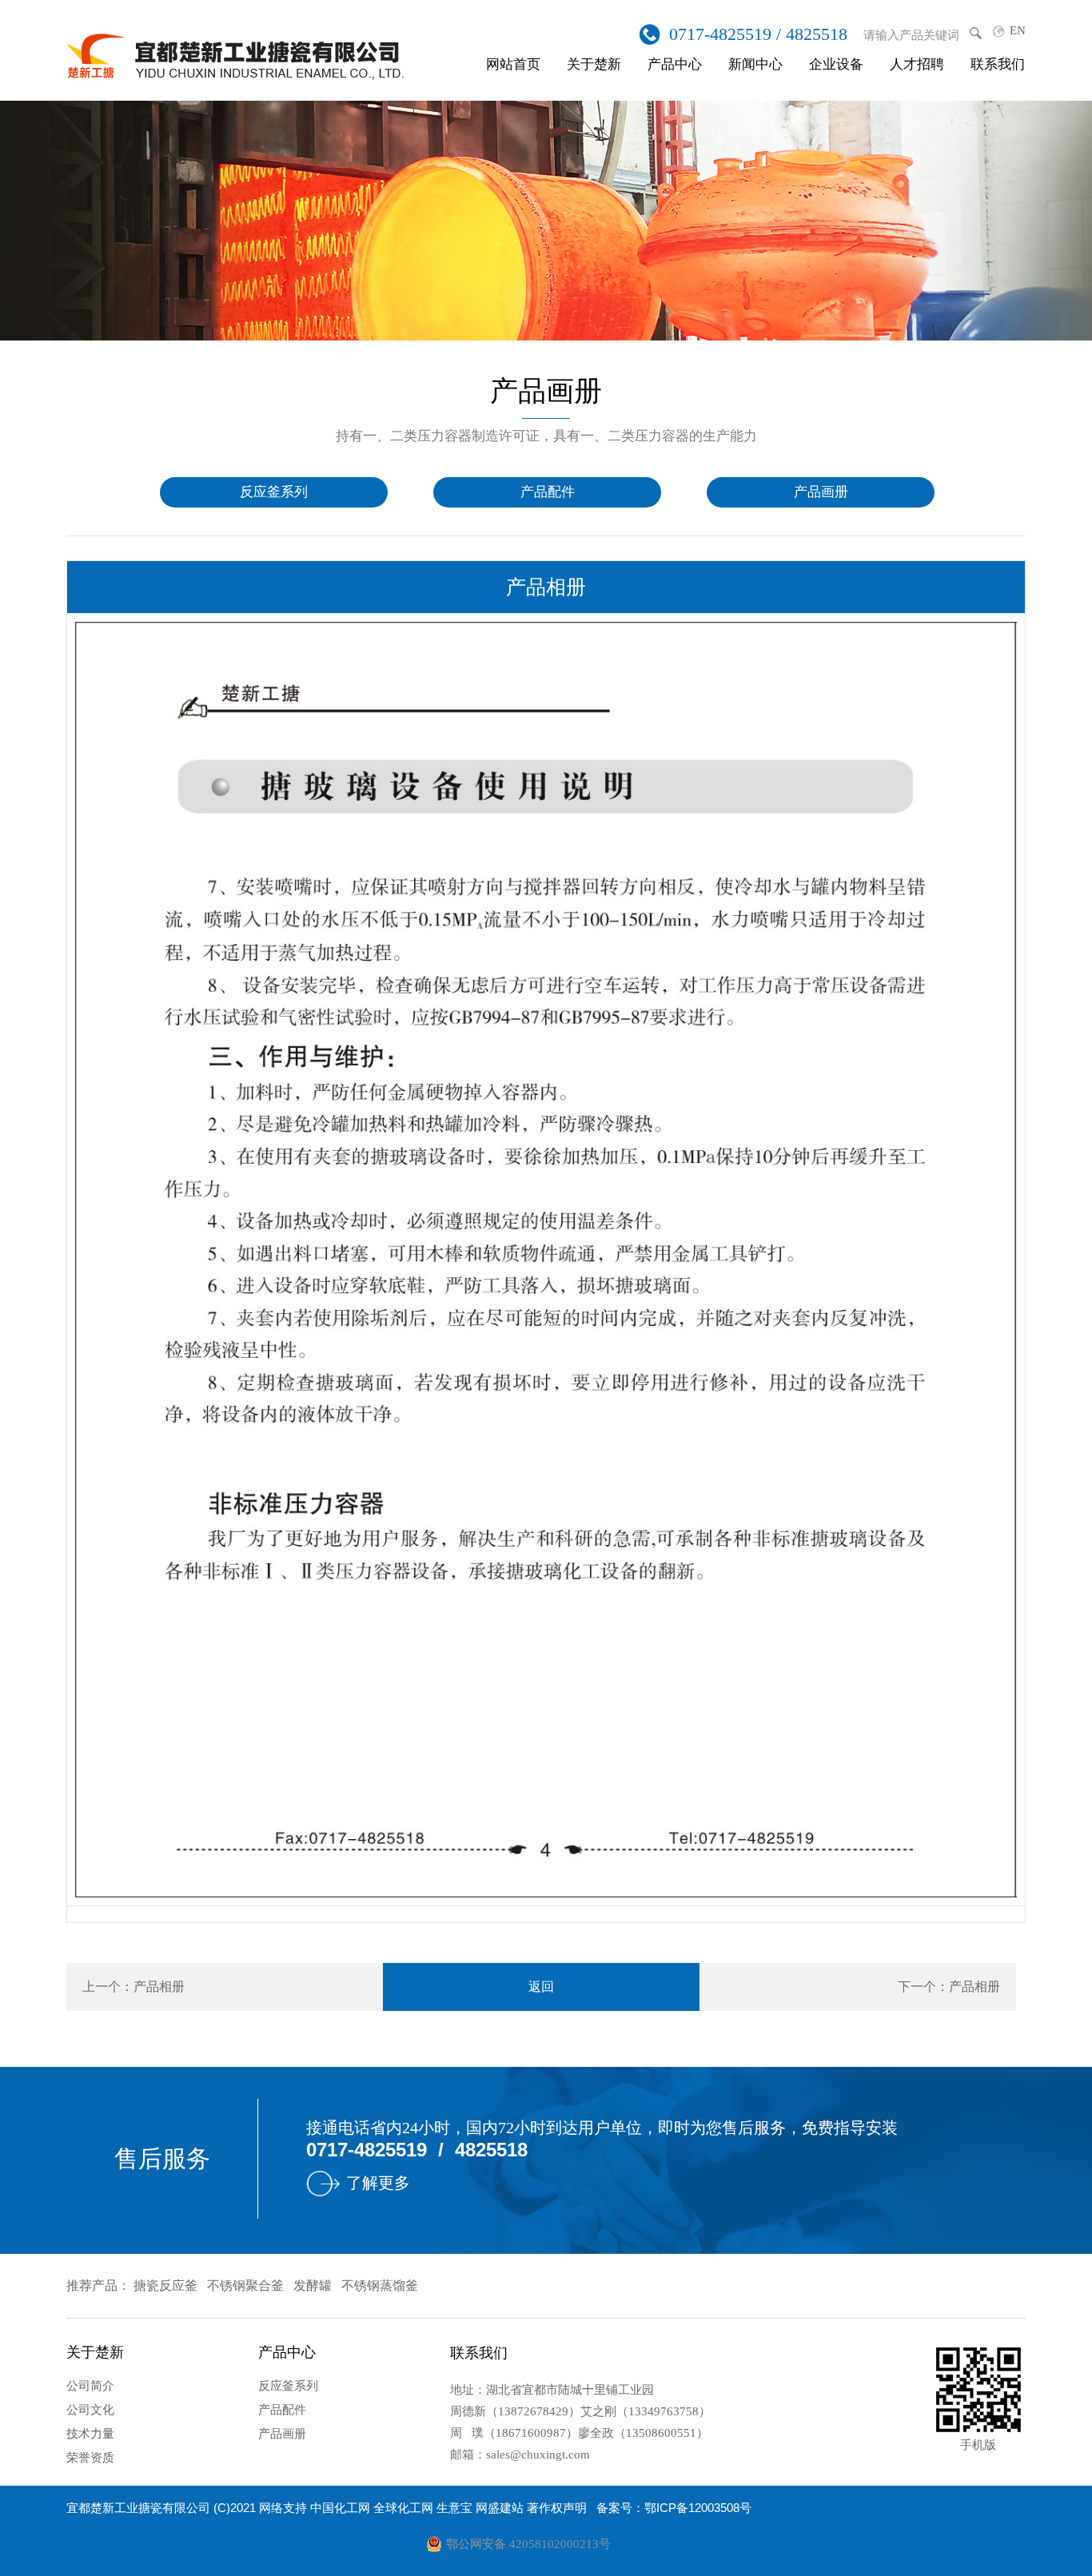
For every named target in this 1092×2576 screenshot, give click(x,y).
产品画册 (821, 492)
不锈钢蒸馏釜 (380, 2285)
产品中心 (675, 64)
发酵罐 (313, 2285)
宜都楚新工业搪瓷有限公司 (138, 2508)
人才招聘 (917, 64)
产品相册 (159, 1987)
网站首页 (513, 64)
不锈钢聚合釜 (245, 2285)
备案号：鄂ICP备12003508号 (674, 2508)
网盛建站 (500, 2508)
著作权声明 (557, 2508)
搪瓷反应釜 (165, 2285)
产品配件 (548, 492)
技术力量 (90, 2434)
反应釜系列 (274, 492)
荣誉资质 (90, 2458)
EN (1018, 30)
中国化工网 (340, 2508)
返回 (541, 1987)
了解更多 (378, 2183)
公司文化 (90, 2410)
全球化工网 (403, 2508)
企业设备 (836, 64)
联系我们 (998, 64)
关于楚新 (594, 64)
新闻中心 (755, 64)
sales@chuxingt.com (538, 2455)
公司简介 (90, 2386)
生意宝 (454, 2508)
